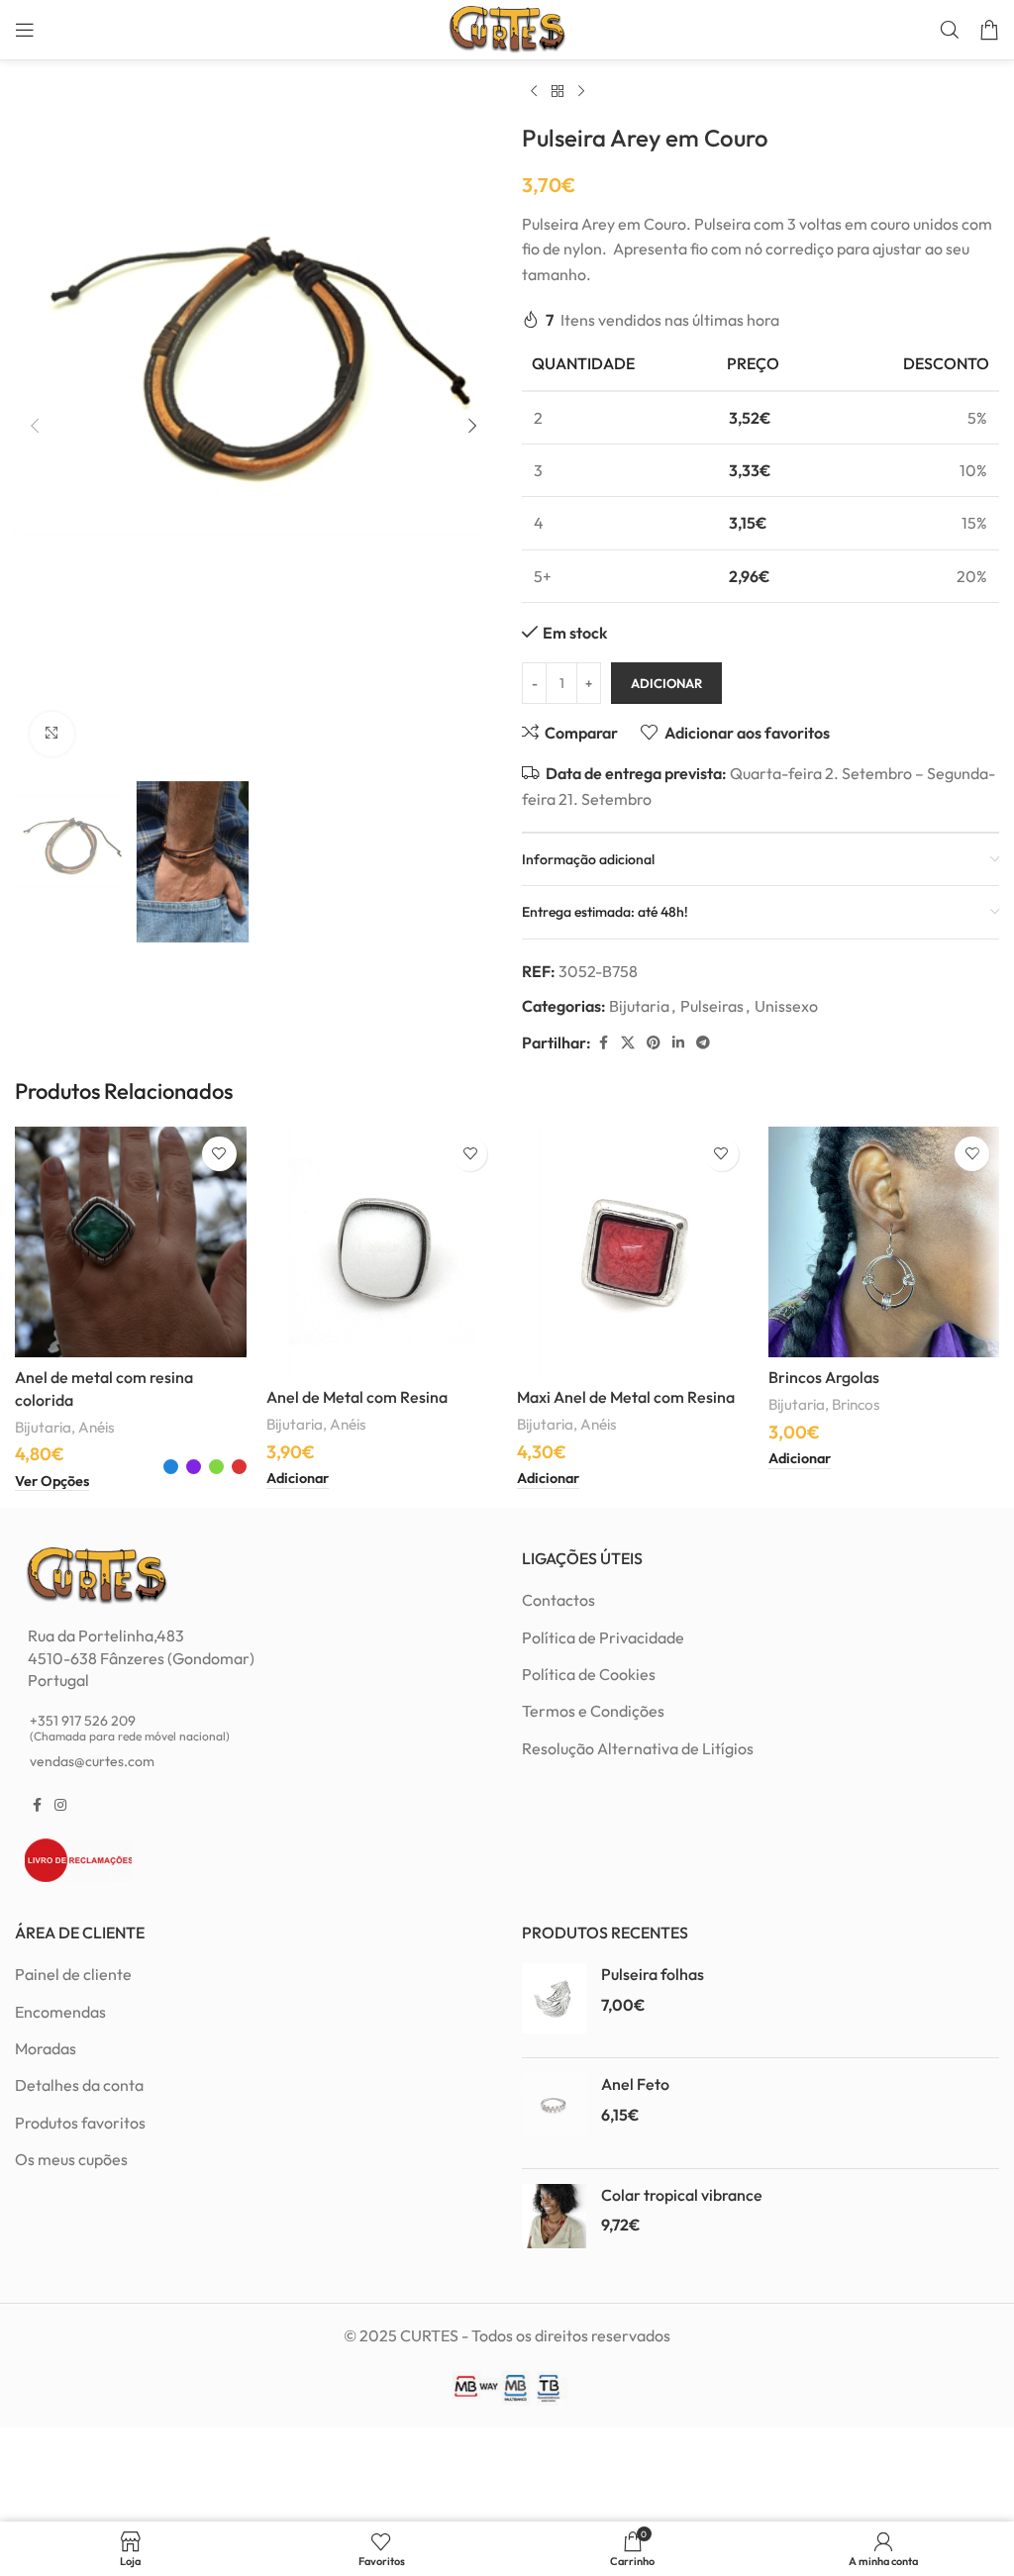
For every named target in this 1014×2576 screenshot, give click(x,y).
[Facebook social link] (603, 1043)
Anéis (96, 1427)
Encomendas (60, 2012)
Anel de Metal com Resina (357, 1397)
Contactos (558, 1600)
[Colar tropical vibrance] (554, 2224)
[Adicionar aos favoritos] (219, 1154)
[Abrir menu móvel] (25, 30)
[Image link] (97, 1574)
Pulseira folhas (653, 1974)
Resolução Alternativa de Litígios (638, 1748)
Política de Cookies (589, 1674)
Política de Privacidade (603, 1637)
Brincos (856, 1404)
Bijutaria (639, 1006)
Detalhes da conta (79, 2085)
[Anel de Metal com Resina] (382, 1252)
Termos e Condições (593, 1711)
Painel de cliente (73, 1974)
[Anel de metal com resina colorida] (131, 1242)
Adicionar (666, 683)
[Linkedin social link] (678, 1043)
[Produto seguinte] (581, 92)
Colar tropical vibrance (682, 2195)
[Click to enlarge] (52, 734)
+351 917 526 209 (130, 1728)
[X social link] (628, 1043)
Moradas (46, 2048)
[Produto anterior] (534, 92)
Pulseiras (712, 1006)
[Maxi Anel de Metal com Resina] (633, 1252)
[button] (35, 426)
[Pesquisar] (950, 30)
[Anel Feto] (554, 2113)
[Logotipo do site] (507, 28)
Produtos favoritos (80, 2123)
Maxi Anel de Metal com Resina (626, 1397)
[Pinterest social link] (654, 1043)
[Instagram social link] (60, 1805)
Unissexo (786, 1006)
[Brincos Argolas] (884, 1242)
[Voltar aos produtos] (558, 92)
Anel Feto (635, 2084)
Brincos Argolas (824, 1377)
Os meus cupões (71, 2159)
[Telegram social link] (703, 1043)
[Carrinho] (989, 30)
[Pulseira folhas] (554, 2003)
